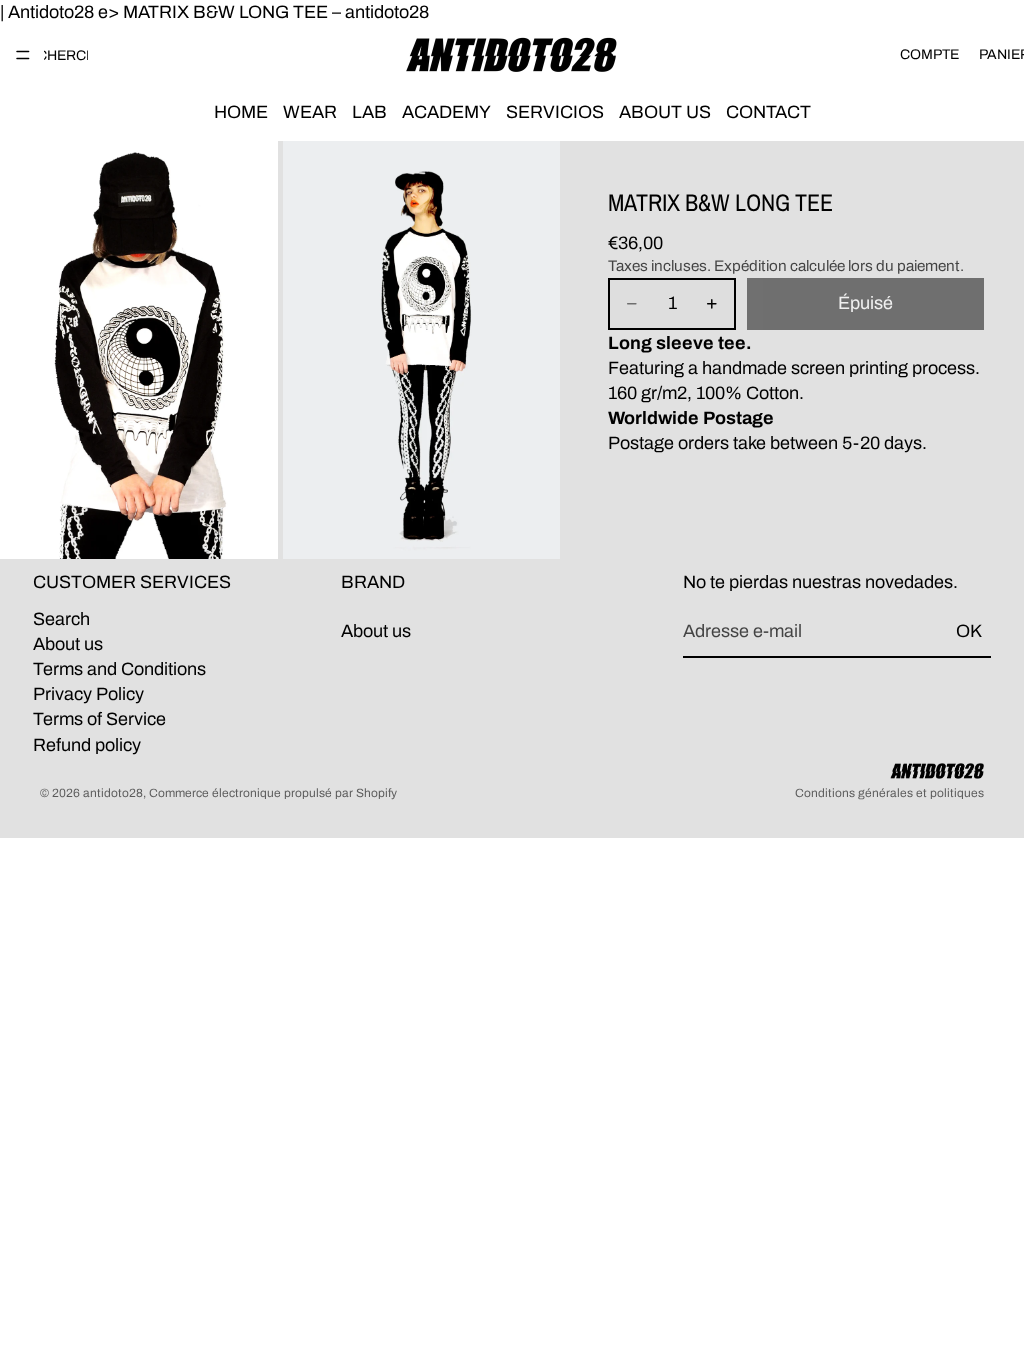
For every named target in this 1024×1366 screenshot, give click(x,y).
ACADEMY (446, 112)
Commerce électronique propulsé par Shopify (273, 793)
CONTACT (768, 112)
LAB (369, 112)
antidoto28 (113, 793)
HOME (241, 112)
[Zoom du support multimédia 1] (139, 350)
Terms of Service (99, 720)
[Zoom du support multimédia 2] (422, 350)
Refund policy (87, 745)
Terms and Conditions (119, 669)
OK (969, 631)
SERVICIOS (555, 112)
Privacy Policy (88, 694)
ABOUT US (665, 112)
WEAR (310, 112)
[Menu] (23, 55)
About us (68, 644)
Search (61, 619)
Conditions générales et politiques (889, 793)
